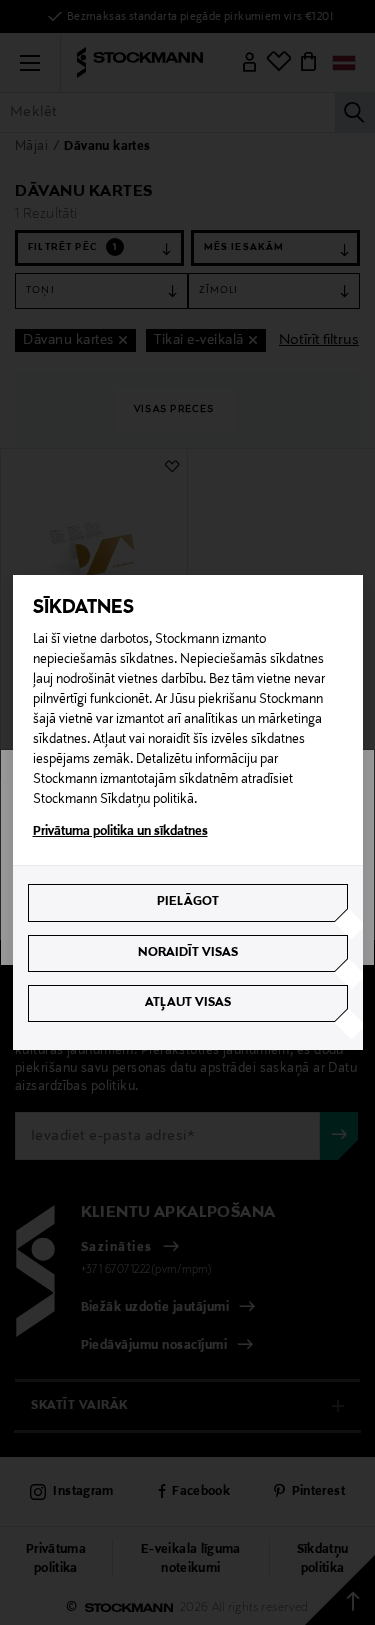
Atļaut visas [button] (188, 1003)
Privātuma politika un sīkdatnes (120, 832)
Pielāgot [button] (188, 902)
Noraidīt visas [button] (188, 953)
